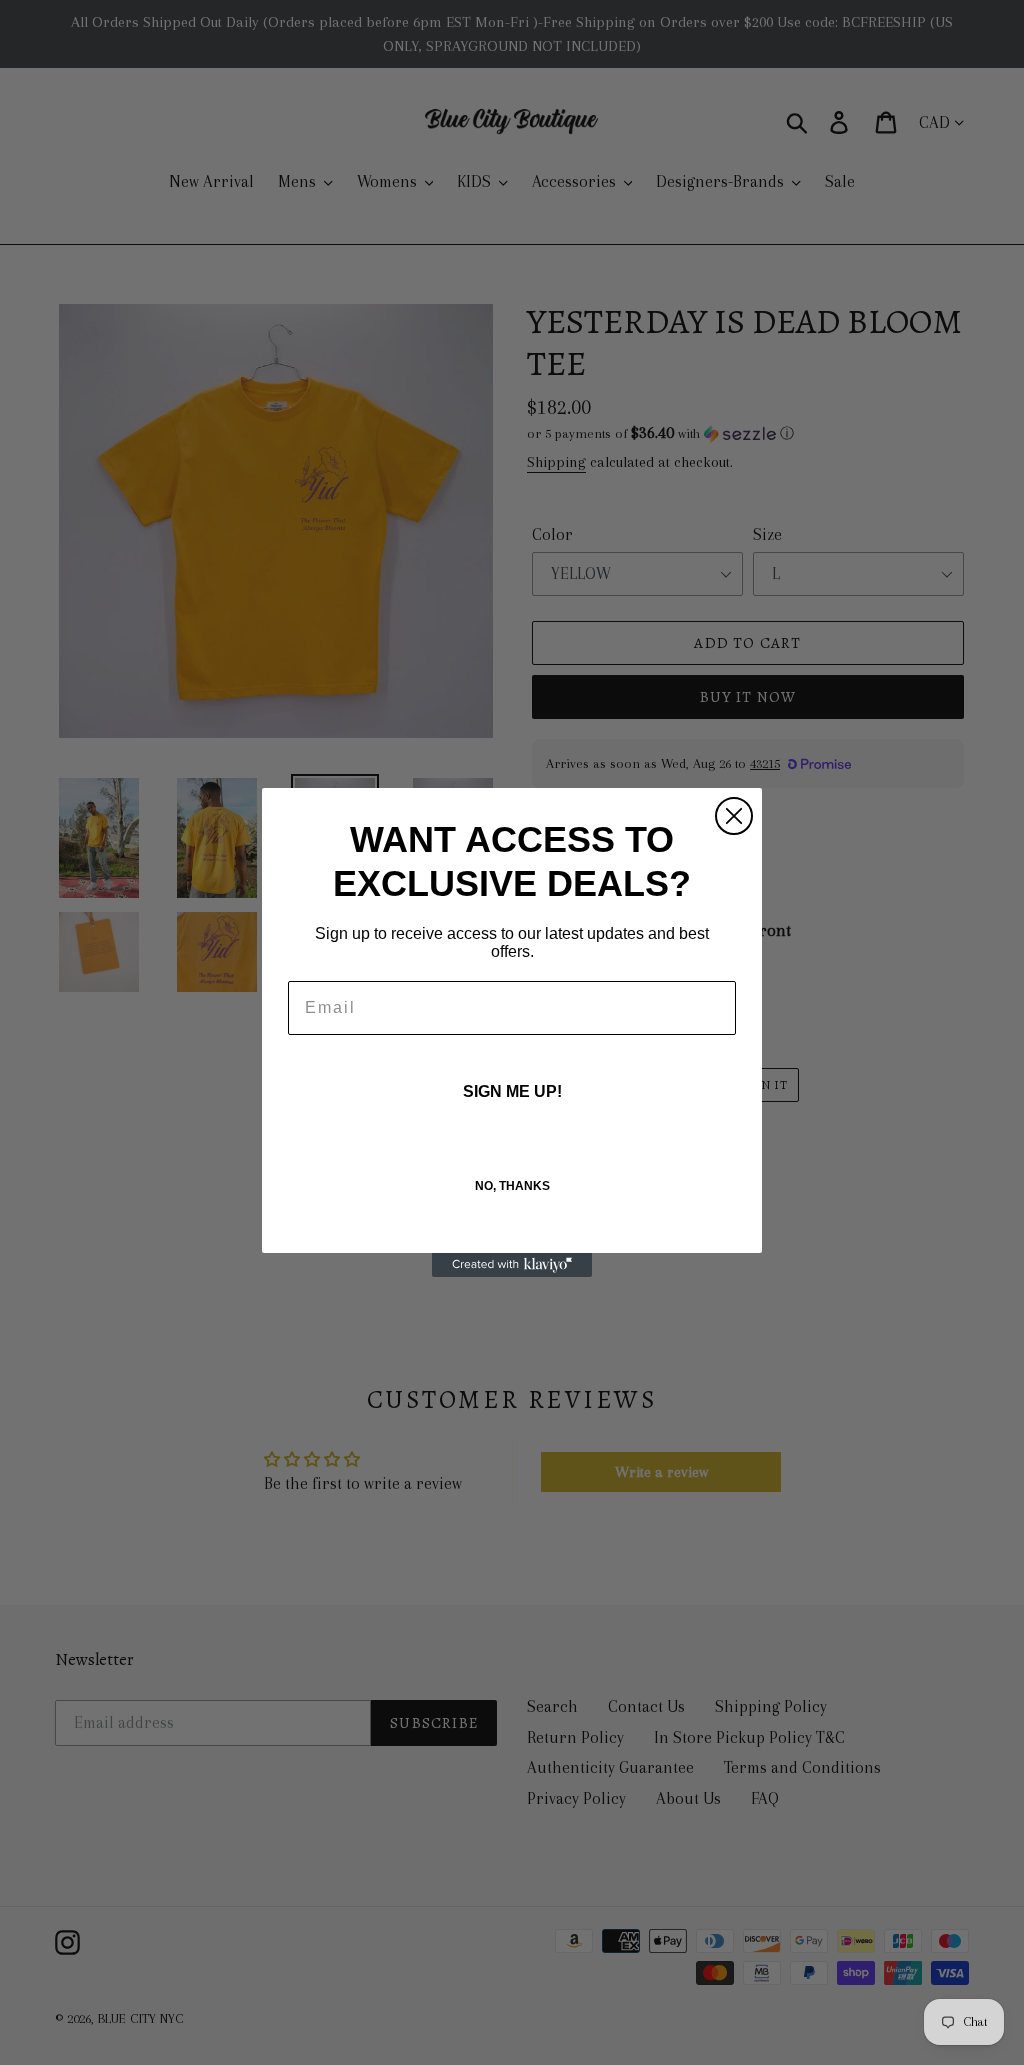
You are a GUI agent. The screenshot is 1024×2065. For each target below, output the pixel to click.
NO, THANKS (512, 1186)
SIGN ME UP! (512, 1091)
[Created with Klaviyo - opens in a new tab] (512, 1265)
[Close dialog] (734, 816)
